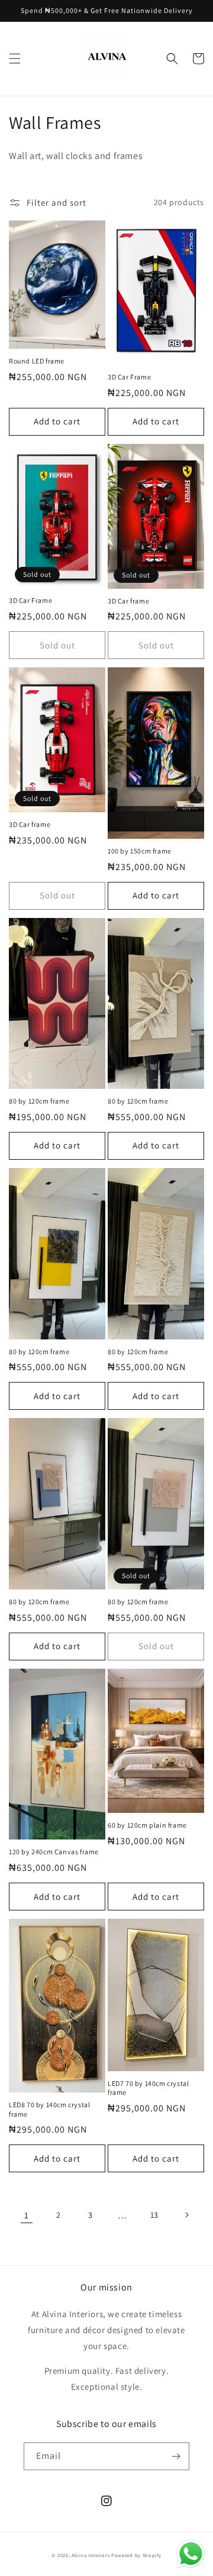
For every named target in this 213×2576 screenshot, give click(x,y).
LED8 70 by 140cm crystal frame (49, 2109)
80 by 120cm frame (39, 1101)
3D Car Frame (129, 377)
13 (154, 2215)
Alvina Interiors (91, 2555)
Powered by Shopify (136, 2555)
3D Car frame (128, 601)
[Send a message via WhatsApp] (191, 2554)
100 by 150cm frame (140, 851)
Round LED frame (37, 361)
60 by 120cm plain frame (147, 1825)
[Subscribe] (176, 2456)
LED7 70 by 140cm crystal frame (148, 2088)
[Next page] (186, 2215)
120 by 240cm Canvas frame (54, 1852)
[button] (15, 59)
